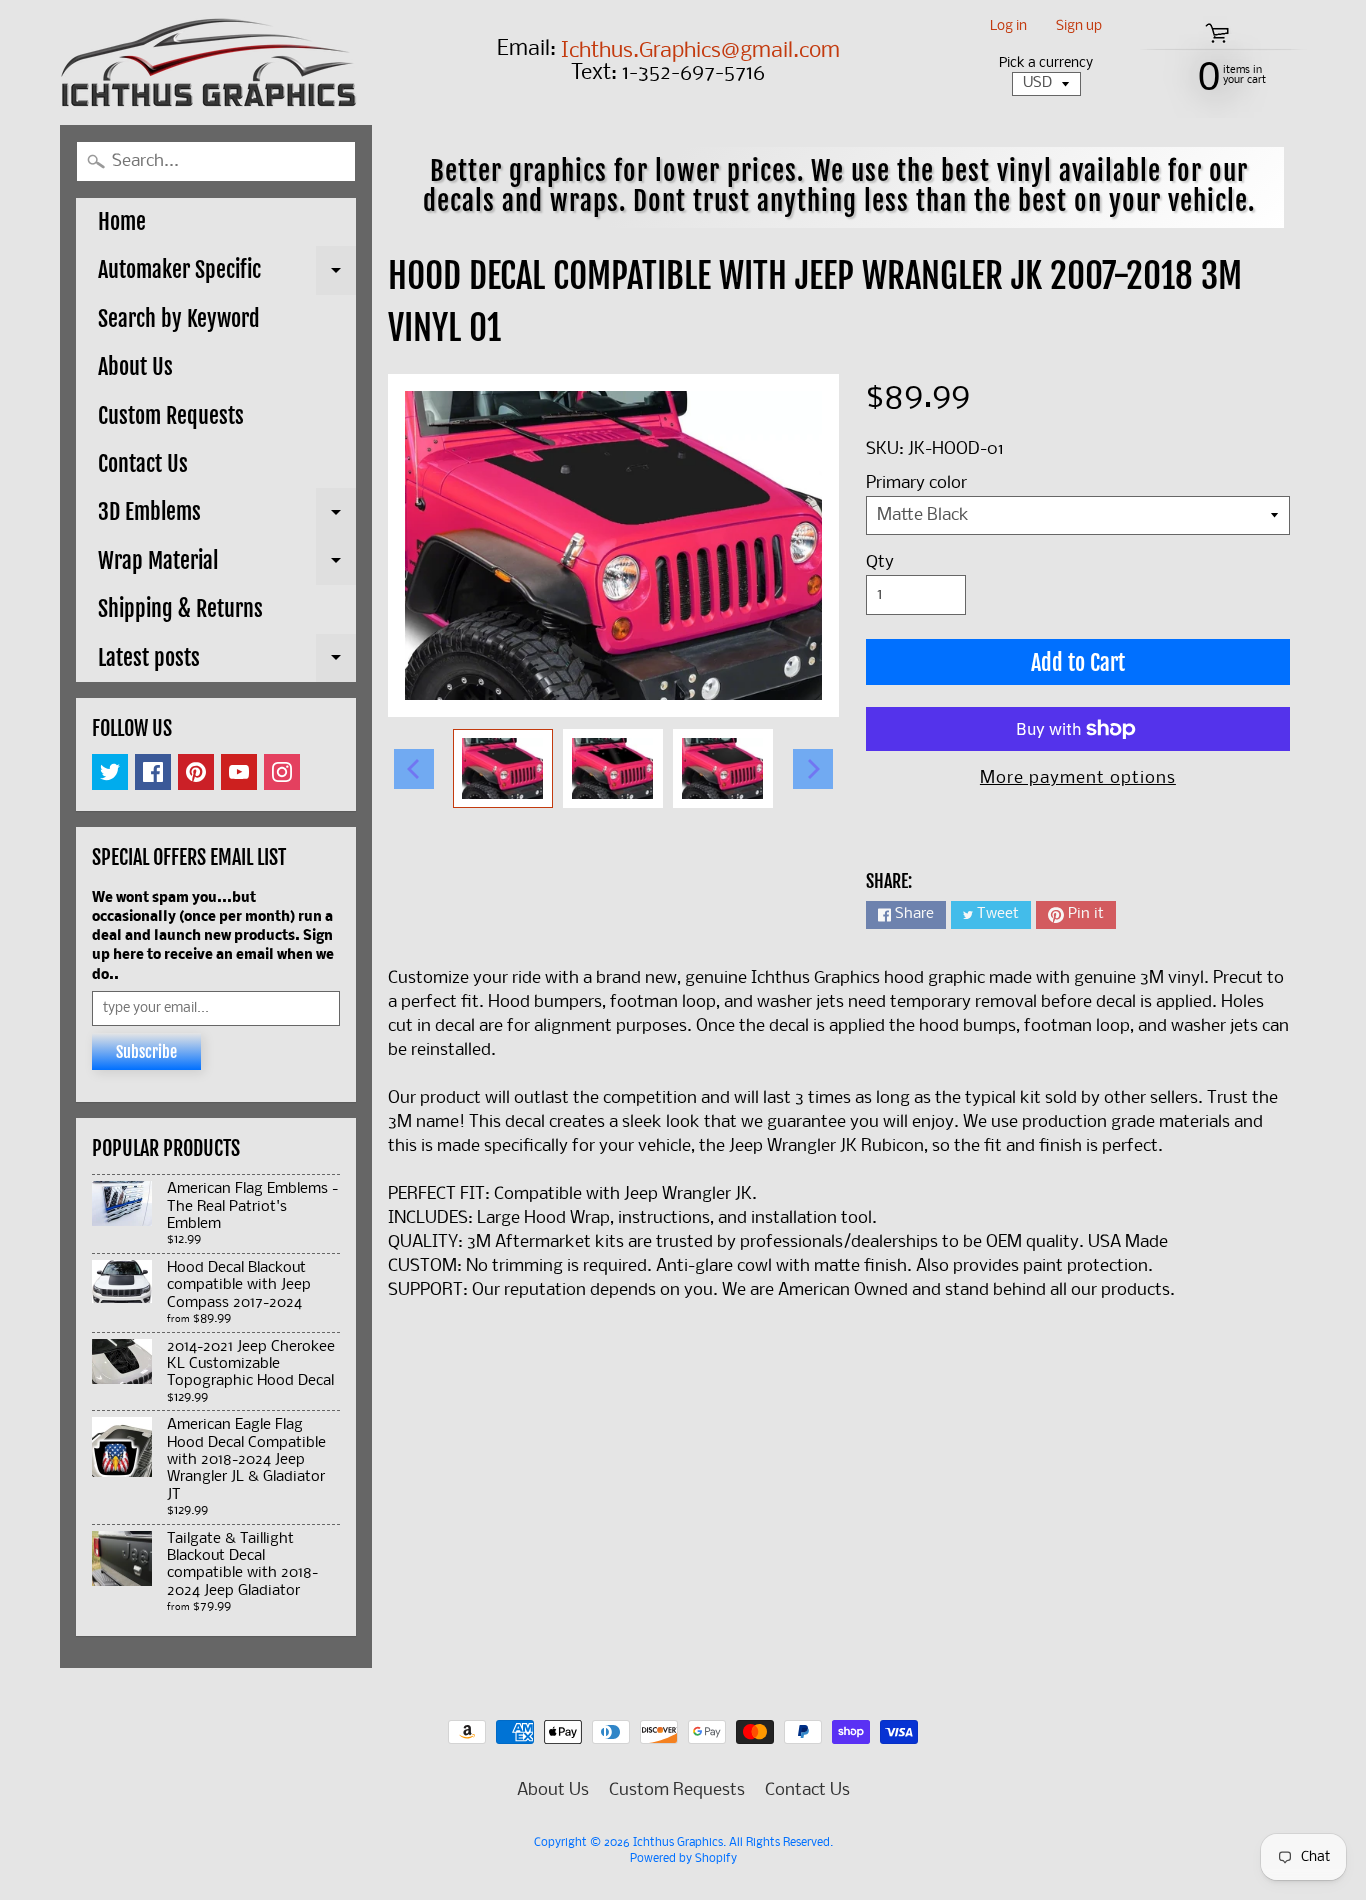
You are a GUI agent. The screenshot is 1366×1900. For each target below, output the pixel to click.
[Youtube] (239, 772)
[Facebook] (153, 772)
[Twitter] (110, 772)
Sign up (1079, 27)
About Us (135, 366)
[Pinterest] (196, 772)
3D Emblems (227, 517)
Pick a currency (1046, 63)
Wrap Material (227, 566)
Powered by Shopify (683, 1859)
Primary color (916, 483)
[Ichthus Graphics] (209, 62)
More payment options (1078, 778)
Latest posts (227, 663)
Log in (1008, 27)
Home (122, 221)
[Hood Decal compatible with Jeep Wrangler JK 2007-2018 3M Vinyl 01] (503, 768)
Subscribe (146, 1052)
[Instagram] (282, 772)
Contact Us (143, 463)
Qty (880, 562)
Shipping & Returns (180, 608)
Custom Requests (171, 415)
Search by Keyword (179, 318)
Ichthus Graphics (678, 1843)
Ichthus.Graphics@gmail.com (700, 52)
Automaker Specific (227, 275)
